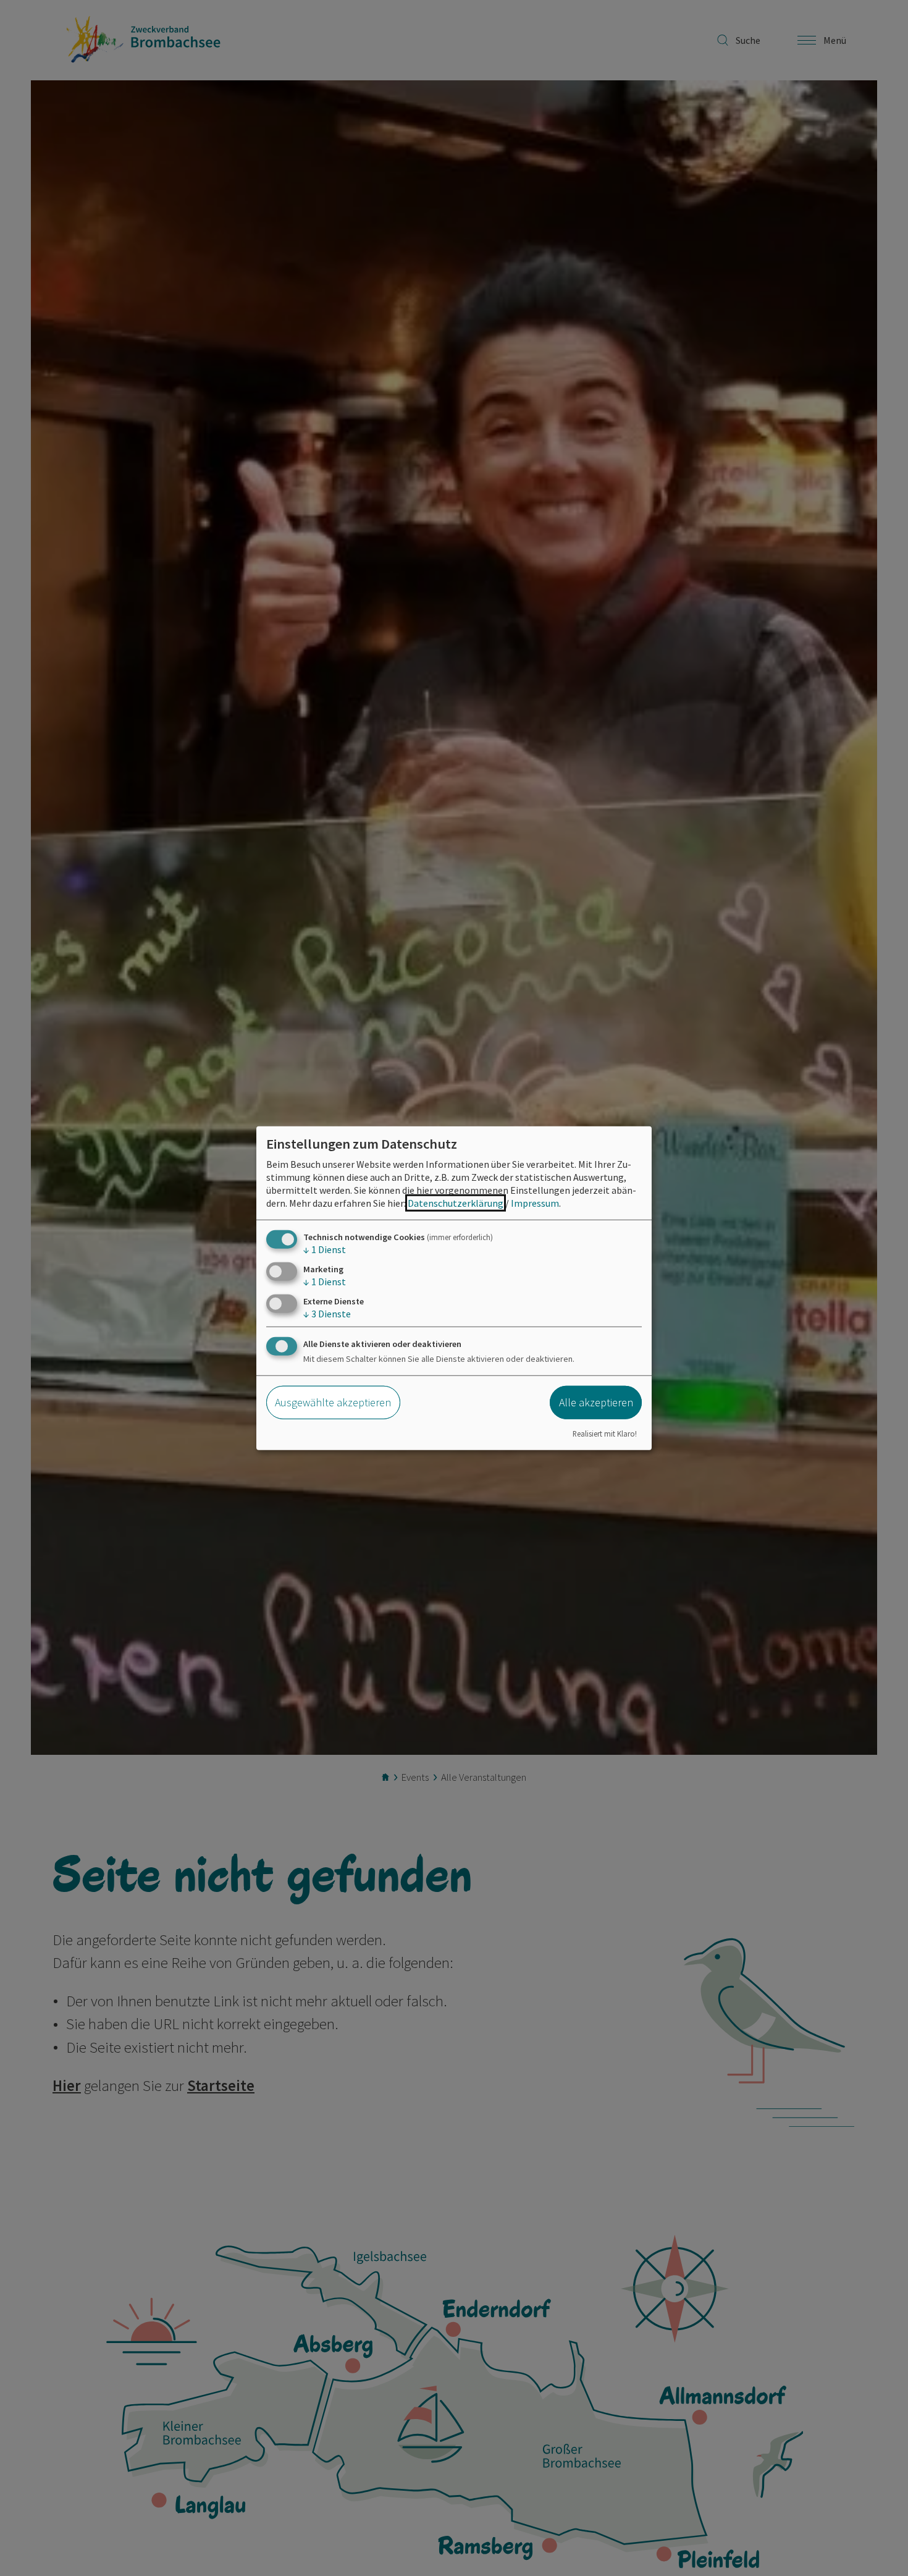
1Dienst (325, 1249)
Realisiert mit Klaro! (605, 1434)
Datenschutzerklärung (456, 1202)
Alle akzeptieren (596, 1402)
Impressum (535, 1202)
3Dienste (327, 1314)
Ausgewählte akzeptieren (333, 1402)
